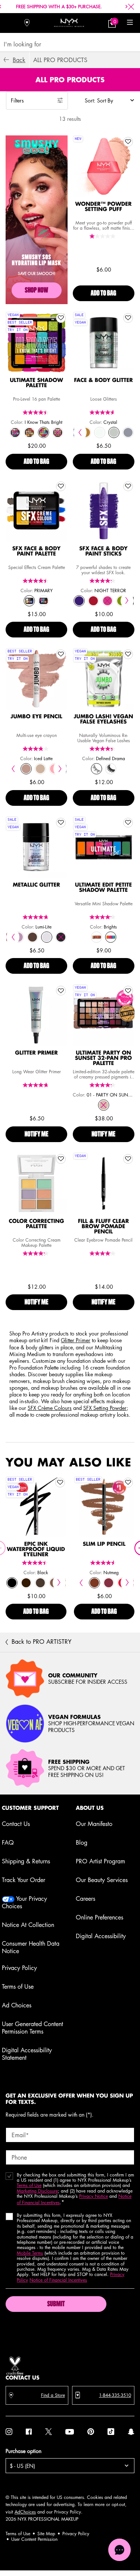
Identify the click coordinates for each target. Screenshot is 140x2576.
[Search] (10, 23)
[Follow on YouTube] (70, 2432)
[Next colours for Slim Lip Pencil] (127, 1583)
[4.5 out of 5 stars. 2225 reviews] (104, 1563)
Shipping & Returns (26, 1861)
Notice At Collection (28, 1925)
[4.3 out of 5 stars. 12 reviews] (103, 1085)
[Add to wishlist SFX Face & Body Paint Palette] (61, 486)
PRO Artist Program (100, 1861)
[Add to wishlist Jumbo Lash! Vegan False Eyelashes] (128, 654)
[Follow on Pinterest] (91, 2432)
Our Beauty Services (102, 1880)
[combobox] (67, 44)
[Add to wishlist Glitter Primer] (61, 991)
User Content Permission (34, 2539)
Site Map (46, 2534)
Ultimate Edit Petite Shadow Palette (103, 888)
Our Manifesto (94, 1824)
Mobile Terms (30, 2253)
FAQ (8, 1842)
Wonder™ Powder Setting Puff (103, 207)
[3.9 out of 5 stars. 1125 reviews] (37, 749)
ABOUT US (90, 1808)
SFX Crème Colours (50, 1408)
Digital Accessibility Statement (27, 2054)
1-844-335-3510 (115, 2395)
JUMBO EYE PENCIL (36, 717)
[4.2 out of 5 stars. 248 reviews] (37, 1253)
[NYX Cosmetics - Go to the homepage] (69, 23)
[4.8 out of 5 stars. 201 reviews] (37, 917)
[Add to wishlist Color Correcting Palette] (61, 1159)
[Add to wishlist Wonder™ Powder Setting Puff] (128, 142)
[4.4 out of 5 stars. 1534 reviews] (103, 749)
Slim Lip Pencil (104, 1544)
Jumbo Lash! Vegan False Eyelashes (104, 719)
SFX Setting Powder (105, 1408)
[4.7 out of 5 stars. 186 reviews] (103, 412)
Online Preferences (99, 1917)
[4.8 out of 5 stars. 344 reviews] (37, 1085)
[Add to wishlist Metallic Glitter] (61, 823)
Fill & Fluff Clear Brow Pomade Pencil (104, 1227)
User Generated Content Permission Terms (32, 2028)
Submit (56, 2304)
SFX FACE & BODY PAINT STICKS (103, 551)
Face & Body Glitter (103, 380)
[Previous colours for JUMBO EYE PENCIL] (13, 769)
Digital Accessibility (101, 1936)
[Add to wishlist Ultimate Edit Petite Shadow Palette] (128, 823)
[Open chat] (119, 2550)
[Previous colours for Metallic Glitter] (13, 937)
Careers (85, 1899)
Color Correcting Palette (36, 1224)
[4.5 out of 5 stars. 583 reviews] (37, 412)
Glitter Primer (36, 1053)
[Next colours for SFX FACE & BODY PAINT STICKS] (127, 601)
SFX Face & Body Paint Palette (37, 551)
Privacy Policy (19, 1968)
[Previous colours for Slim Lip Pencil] (81, 1583)
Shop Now (36, 291)
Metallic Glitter (36, 885)
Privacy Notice (94, 2196)
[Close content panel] (131, 7)
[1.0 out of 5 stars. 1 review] (103, 236)
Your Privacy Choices (24, 1902)
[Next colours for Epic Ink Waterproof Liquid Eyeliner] (59, 1583)
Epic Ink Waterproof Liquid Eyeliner (36, 1549)
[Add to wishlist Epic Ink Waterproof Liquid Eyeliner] (60, 1483)
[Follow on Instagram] (9, 2432)
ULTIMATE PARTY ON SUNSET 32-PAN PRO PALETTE (104, 1058)
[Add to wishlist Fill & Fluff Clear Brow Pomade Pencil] (128, 1159)
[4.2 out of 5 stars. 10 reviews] (103, 581)
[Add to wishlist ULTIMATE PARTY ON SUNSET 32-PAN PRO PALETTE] (128, 991)
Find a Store (53, 2395)
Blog (82, 1842)
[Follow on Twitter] (49, 2432)
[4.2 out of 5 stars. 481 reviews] (103, 917)
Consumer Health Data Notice (31, 1947)
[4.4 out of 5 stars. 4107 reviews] (36, 1563)
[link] (112, 23)
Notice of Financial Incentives (58, 2280)
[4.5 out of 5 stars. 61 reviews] (37, 581)
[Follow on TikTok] (111, 2432)
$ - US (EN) (22, 2466)
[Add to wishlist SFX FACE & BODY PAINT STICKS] (128, 486)
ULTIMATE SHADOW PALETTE (36, 383)
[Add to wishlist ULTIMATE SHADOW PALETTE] (61, 318)
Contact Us (16, 1824)
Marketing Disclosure (37, 2191)
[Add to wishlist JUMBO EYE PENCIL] (61, 654)
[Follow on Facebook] (29, 2432)
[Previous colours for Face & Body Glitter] (80, 432)
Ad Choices (17, 2005)
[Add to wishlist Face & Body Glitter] (128, 318)
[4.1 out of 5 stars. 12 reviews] (103, 1253)
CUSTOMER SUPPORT (30, 1808)
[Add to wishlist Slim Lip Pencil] (128, 1483)
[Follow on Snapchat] (131, 2432)
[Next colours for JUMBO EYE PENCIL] (60, 769)
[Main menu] (130, 23)
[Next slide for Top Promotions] (127, 7)
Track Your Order (24, 1880)
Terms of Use (18, 1986)
